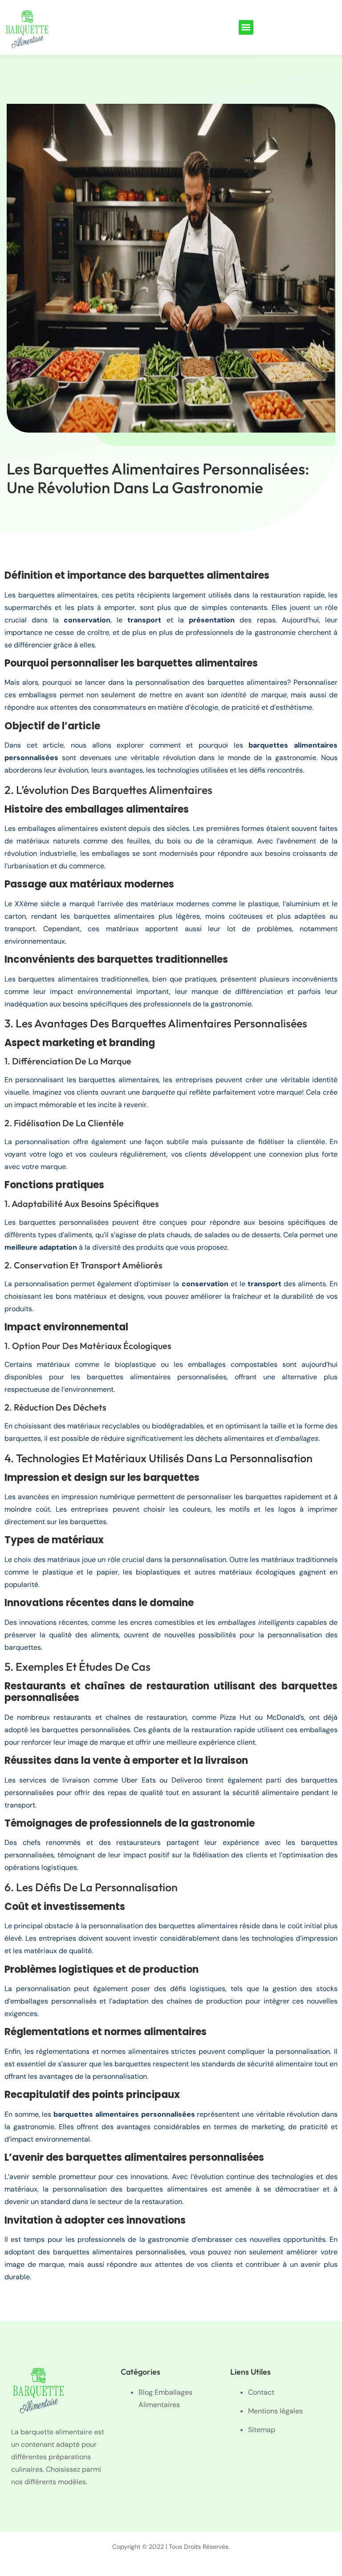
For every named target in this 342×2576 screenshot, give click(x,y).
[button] (246, 27)
